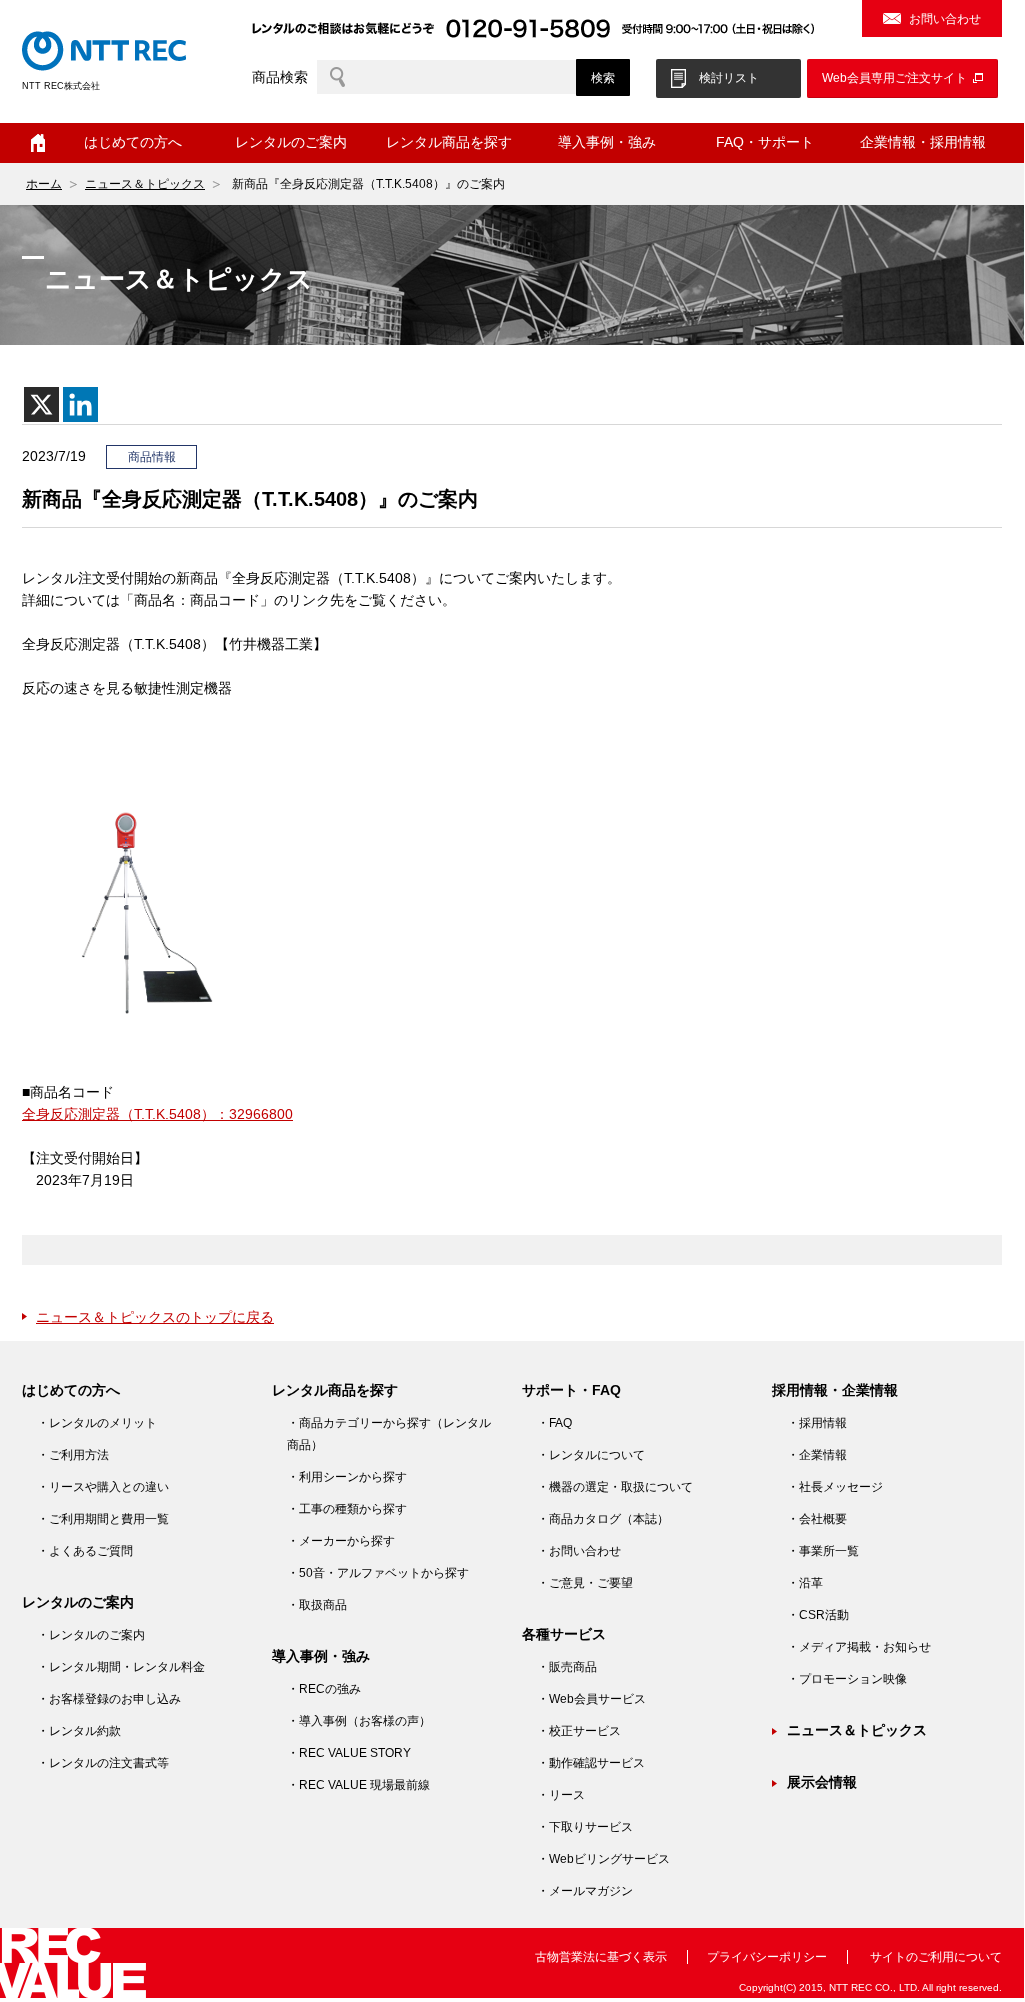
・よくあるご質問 (85, 1551)
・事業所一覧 (823, 1551)
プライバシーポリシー (767, 1957)
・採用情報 (817, 1423)
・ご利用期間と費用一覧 (103, 1519)
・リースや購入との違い (103, 1487)
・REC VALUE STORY (349, 1753)
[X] (41, 404)
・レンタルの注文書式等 (103, 1763)
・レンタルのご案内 (91, 1635)
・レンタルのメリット (97, 1423)
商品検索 (280, 77)
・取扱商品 (317, 1605)
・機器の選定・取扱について (615, 1487)
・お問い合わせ (579, 1551)
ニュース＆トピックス (145, 184)
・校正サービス (579, 1731)
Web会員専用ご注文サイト (894, 78)
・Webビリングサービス (603, 1859)
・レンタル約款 (79, 1731)
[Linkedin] (80, 404)
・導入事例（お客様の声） (359, 1721)
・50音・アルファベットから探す (378, 1573)
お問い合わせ (945, 19)
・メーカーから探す (341, 1541)
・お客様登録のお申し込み (109, 1699)
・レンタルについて (591, 1455)
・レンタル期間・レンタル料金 (121, 1667)
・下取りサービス (585, 1827)
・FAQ (554, 1423)
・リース (561, 1795)
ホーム (38, 143)
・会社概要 (817, 1519)
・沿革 (805, 1583)
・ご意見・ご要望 (585, 1583)
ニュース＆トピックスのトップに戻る (155, 1317)
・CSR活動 (818, 1615)
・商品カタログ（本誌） (603, 1519)
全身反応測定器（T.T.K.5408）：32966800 (157, 1114)
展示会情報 (822, 1782)
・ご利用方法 (73, 1455)
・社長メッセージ (835, 1487)
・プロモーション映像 (847, 1679)
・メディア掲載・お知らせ (859, 1647)
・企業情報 (817, 1455)
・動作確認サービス (591, 1763)
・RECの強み (324, 1689)
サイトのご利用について (936, 1957)
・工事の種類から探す (347, 1509)
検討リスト (729, 78)
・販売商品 (567, 1667)
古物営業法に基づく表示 (601, 1957)
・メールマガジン (585, 1891)
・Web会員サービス (591, 1699)
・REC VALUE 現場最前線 (358, 1785)
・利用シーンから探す (347, 1477)
